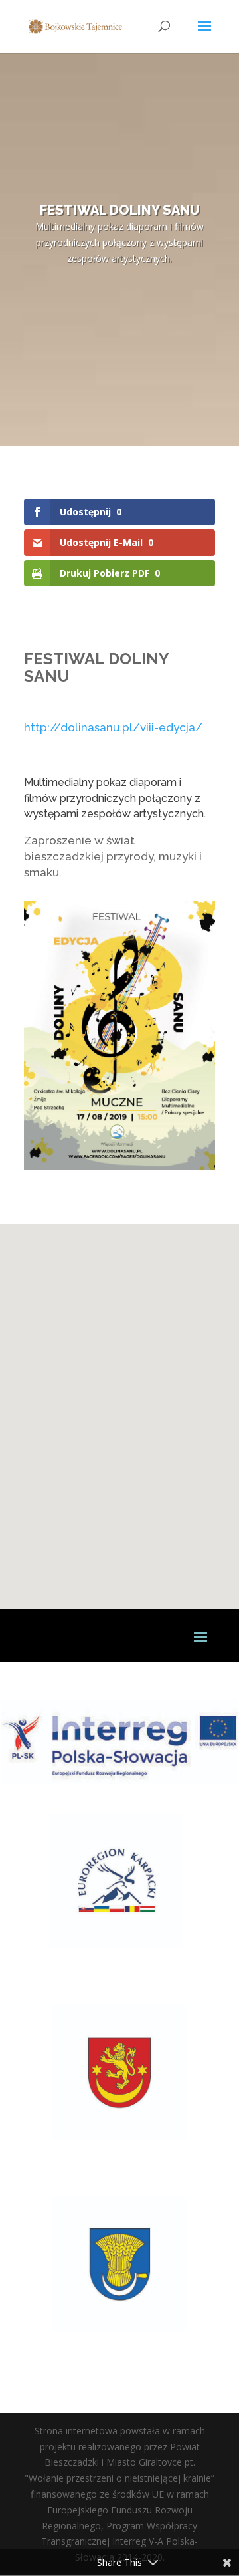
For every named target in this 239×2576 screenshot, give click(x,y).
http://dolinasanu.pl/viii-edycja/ (113, 727)
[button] (90, 1489)
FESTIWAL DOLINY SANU (119, 210)
